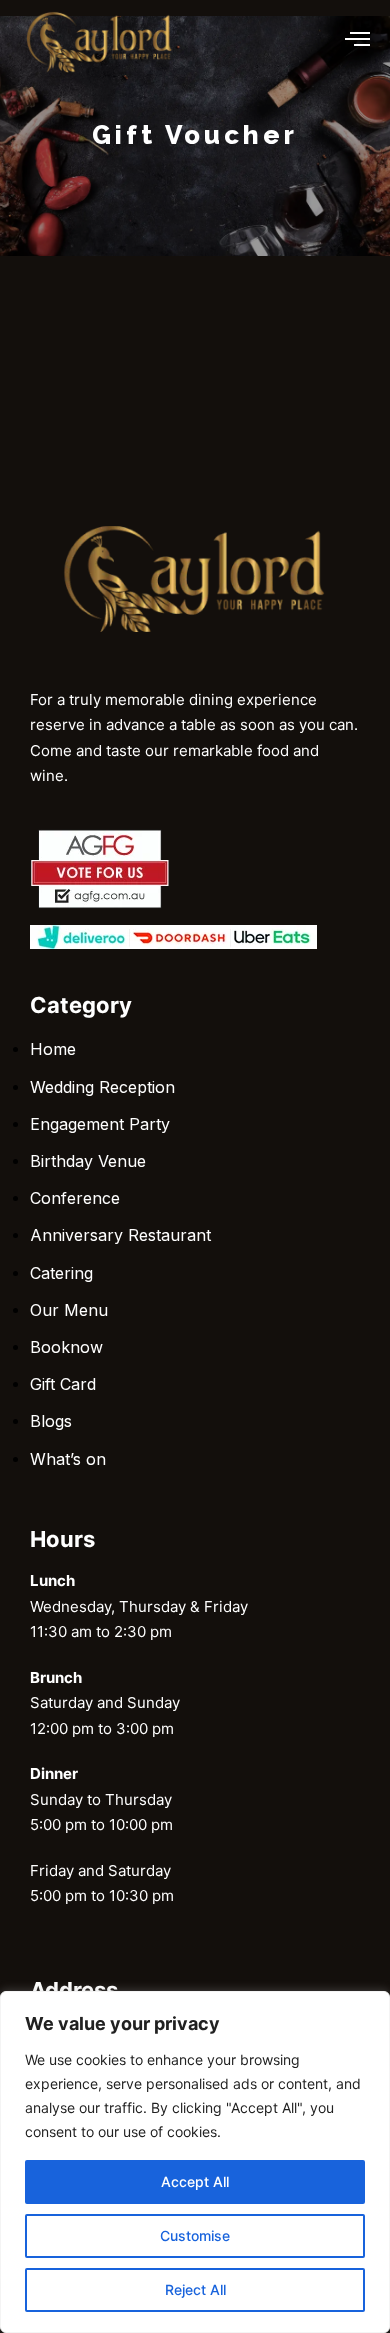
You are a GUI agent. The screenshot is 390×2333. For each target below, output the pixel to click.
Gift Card (63, 1384)
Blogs (51, 1421)
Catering (61, 1273)
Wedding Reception (102, 1087)
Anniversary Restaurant (120, 1235)
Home (53, 1049)
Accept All (195, 2181)
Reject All (195, 2289)
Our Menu (69, 1310)
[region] (195, 2162)
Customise (195, 2235)
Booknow (66, 1347)
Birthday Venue (88, 1161)
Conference (75, 1198)
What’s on (68, 1459)
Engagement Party (100, 1124)
